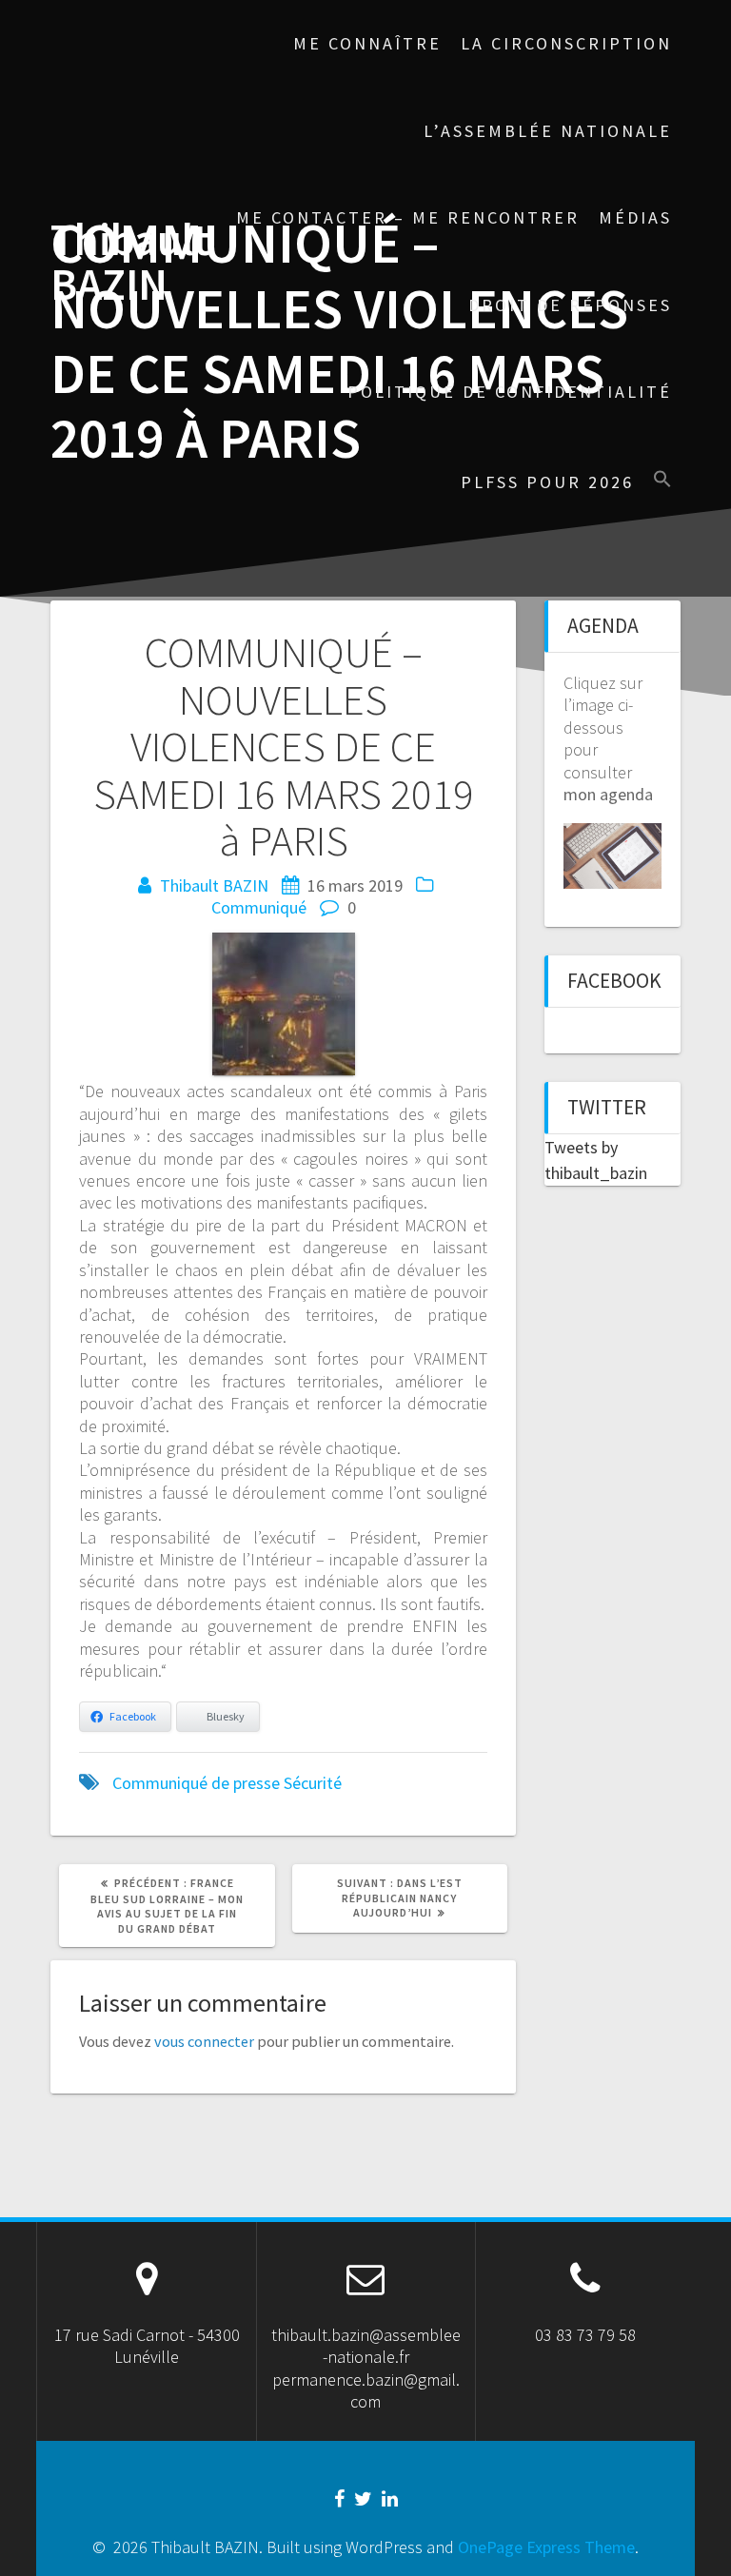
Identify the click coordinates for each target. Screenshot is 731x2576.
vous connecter (204, 2041)
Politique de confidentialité (510, 392)
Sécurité (313, 1783)
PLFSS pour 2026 (547, 482)
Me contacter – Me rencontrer (408, 217)
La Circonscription (566, 43)
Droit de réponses (570, 305)
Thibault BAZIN (130, 263)
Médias (635, 217)
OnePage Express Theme (546, 2547)
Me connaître (367, 43)
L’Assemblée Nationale (548, 131)
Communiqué (259, 907)
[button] (662, 481)
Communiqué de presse (196, 1783)
